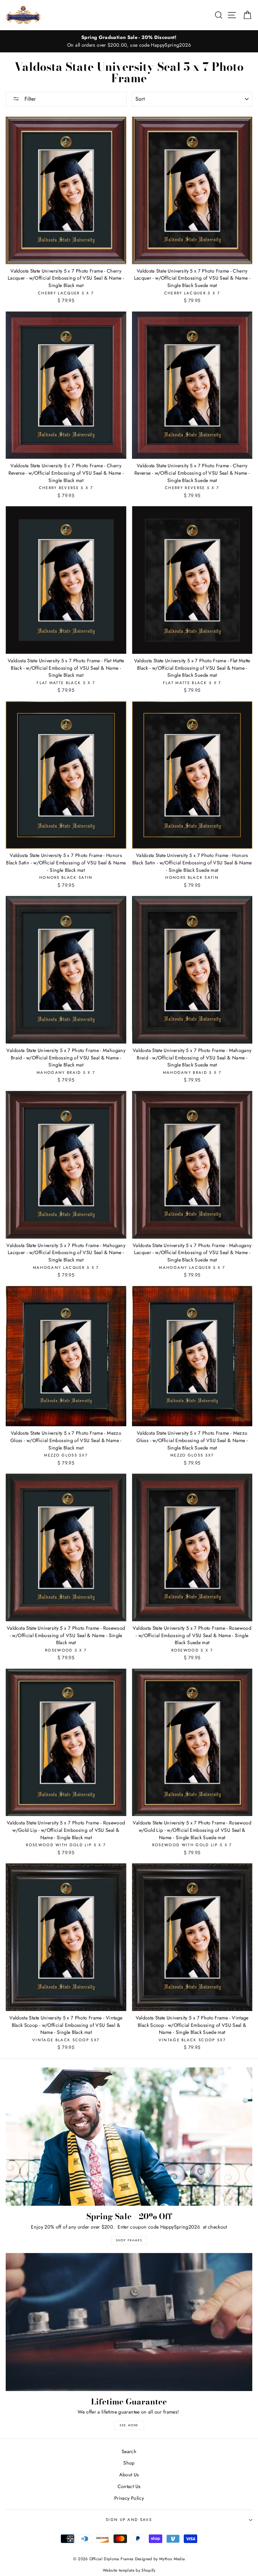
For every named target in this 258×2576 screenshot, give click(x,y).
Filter (29, 99)
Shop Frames (129, 2240)
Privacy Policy (129, 2498)
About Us (129, 2475)
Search (129, 2451)
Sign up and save (129, 2520)
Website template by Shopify (129, 2570)
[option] (129, 41)
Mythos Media (172, 2559)
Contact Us (129, 2486)
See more (129, 2425)
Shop (129, 2463)
